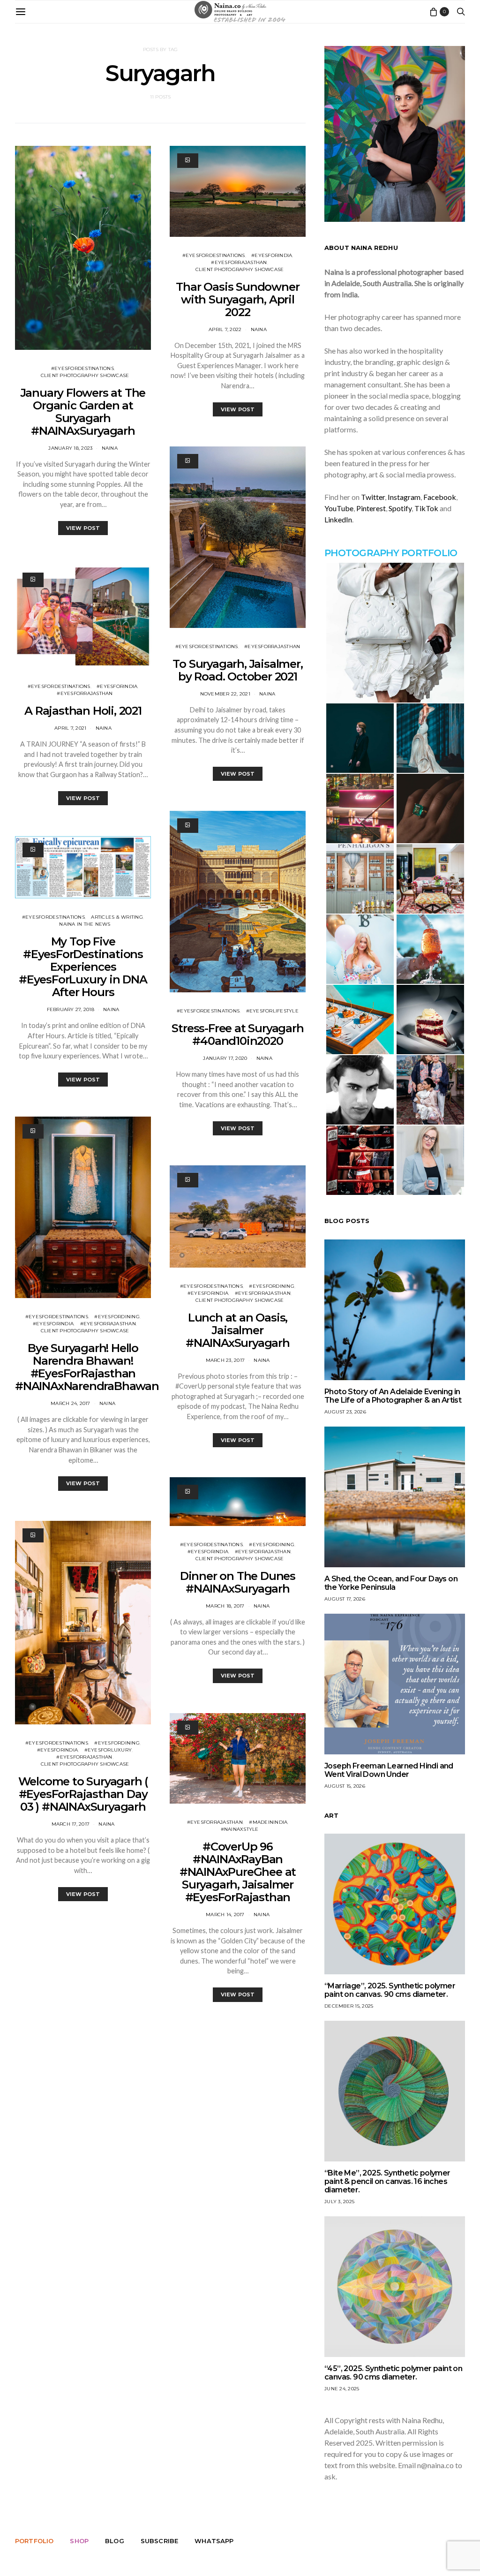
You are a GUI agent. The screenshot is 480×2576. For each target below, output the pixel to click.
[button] (395, 633)
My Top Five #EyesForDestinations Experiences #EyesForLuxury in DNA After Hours (83, 967)
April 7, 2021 (70, 728)
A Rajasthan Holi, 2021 (83, 711)
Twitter (373, 497)
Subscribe (159, 2541)
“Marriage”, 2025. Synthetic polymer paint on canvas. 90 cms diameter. (390, 1990)
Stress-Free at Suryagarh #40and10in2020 (237, 1035)
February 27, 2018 (71, 1009)
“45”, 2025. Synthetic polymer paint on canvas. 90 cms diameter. (393, 2373)
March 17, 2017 (71, 1824)
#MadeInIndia (268, 1822)
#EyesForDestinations (82, 368)
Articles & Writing (117, 917)
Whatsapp (214, 2541)
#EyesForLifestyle (272, 1011)
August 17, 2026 (345, 1599)
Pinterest (371, 508)
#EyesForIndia (117, 686)
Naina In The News (85, 924)
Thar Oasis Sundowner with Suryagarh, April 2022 (237, 299)
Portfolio (34, 2541)
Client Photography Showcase (85, 375)
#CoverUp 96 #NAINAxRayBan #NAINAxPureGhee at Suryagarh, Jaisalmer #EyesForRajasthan (238, 1872)
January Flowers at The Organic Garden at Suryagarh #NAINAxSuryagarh (83, 412)
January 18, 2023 (70, 448)
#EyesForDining (117, 1317)
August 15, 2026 (345, 1786)
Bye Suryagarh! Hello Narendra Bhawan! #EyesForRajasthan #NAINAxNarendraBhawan (87, 1367)
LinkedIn (338, 519)
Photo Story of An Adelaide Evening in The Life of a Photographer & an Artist (393, 1396)
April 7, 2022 (225, 329)
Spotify (400, 508)
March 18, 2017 (225, 1606)
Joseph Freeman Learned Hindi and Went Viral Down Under (389, 1770)
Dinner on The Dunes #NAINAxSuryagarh (238, 1582)
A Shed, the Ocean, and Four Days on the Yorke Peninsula (391, 1583)
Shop (79, 2541)
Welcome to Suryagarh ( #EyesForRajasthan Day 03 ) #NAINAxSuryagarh (83, 1794)
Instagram (404, 497)
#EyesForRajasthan (85, 693)
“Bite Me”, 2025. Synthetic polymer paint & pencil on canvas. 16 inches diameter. (387, 2181)
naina (110, 448)
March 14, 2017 (225, 1915)
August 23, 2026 (345, 1412)
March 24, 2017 (71, 1403)
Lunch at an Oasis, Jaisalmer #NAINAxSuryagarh (238, 1330)
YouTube (339, 508)
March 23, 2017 (225, 1360)
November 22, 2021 (225, 694)
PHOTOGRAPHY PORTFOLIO (391, 553)
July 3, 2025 (339, 2202)
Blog (115, 2541)
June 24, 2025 (342, 2389)
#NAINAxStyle (240, 1829)
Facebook (440, 497)
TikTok (426, 508)
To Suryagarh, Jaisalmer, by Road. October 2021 (237, 670)
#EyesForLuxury (108, 1750)
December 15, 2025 (349, 2006)
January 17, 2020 (225, 1058)
